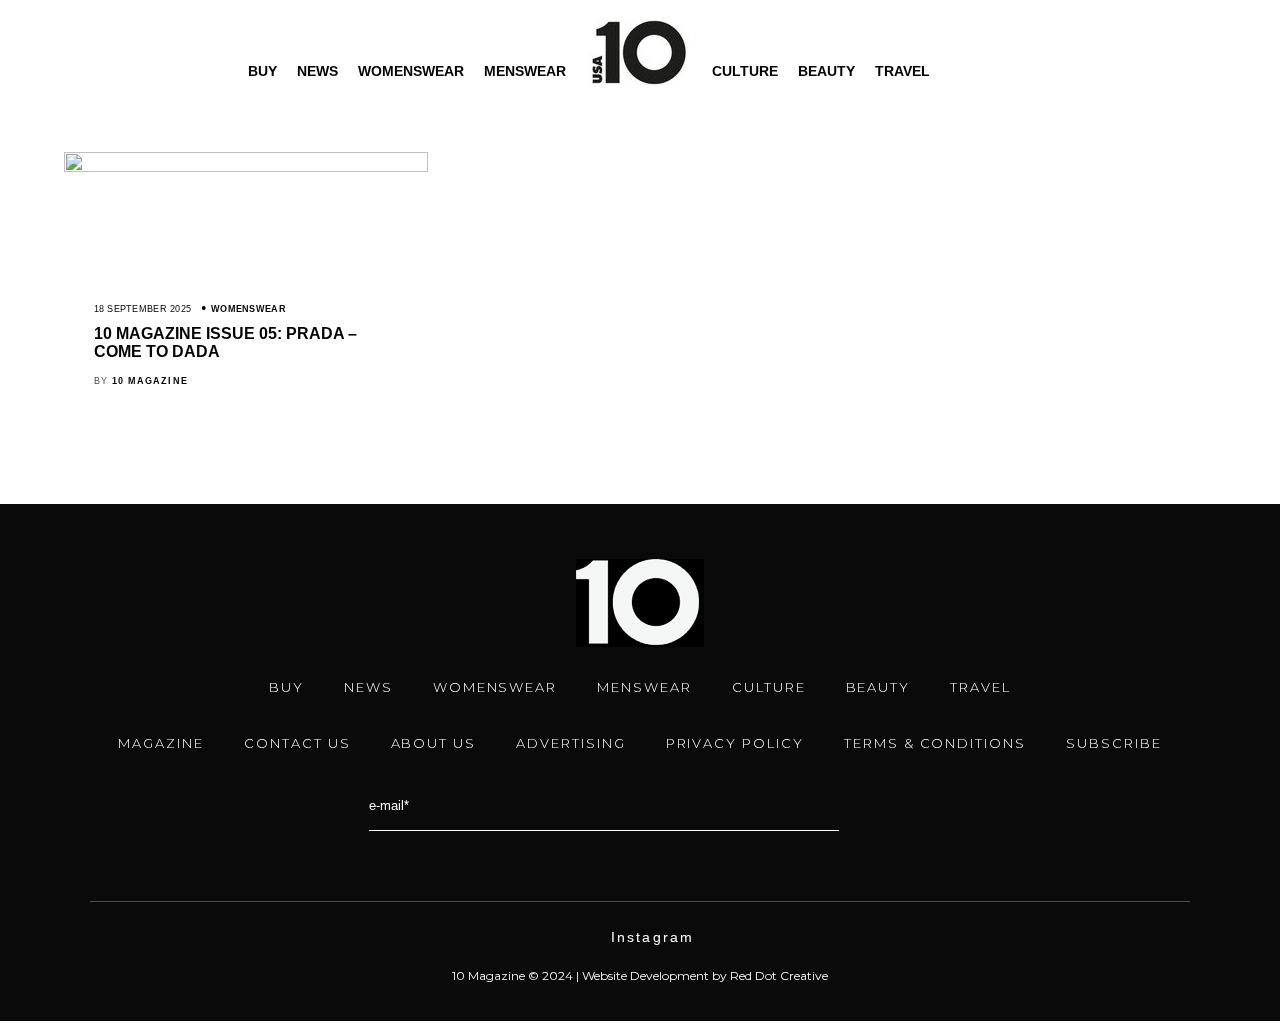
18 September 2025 (143, 309)
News (317, 71)
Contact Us (297, 743)
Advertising (570, 743)
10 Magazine (150, 381)
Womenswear (411, 71)
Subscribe (1114, 743)
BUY (262, 71)
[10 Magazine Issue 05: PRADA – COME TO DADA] (246, 167)
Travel (902, 71)
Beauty (826, 71)
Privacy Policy (735, 743)
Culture (745, 71)
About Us (434, 743)
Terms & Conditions (935, 743)
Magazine (161, 743)
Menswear (525, 71)
